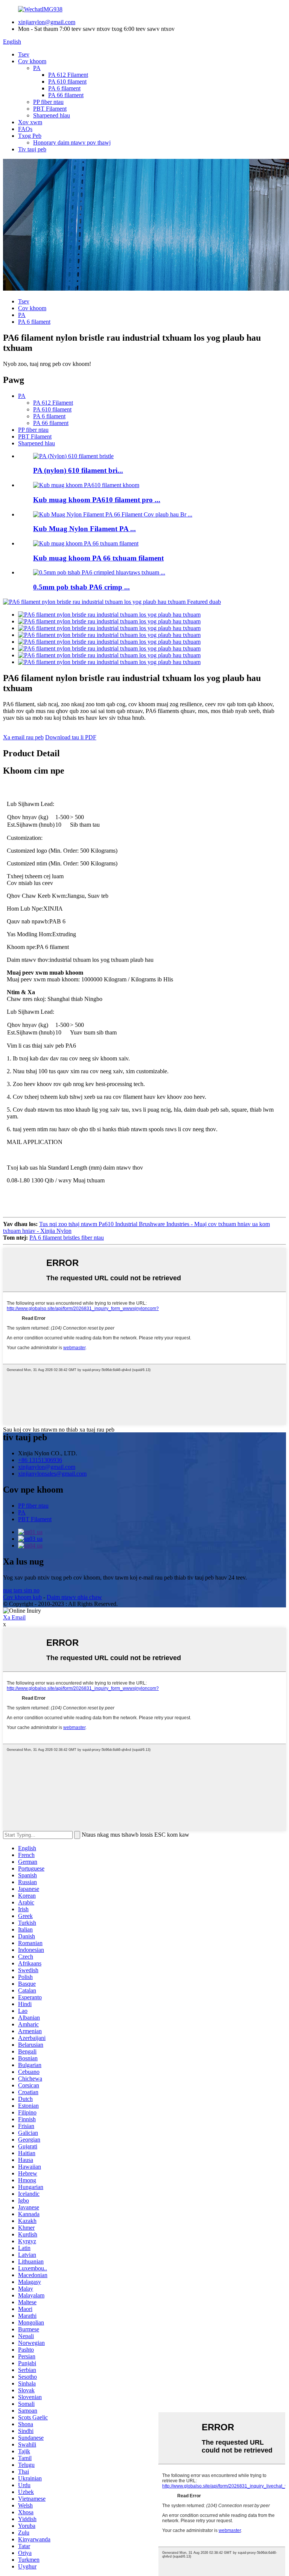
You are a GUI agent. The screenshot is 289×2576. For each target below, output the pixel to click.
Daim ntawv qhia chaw (74, 1597)
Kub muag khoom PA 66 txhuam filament (98, 558)
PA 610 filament (67, 81)
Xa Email (14, 1617)
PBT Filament (50, 109)
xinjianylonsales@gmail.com (52, 1474)
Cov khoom (32, 61)
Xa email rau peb (23, 737)
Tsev (24, 54)
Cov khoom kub (22, 1597)
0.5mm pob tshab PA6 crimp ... (81, 587)
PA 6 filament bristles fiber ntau (67, 1238)
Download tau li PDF (71, 737)
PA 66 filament (66, 95)
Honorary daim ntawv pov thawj (72, 142)
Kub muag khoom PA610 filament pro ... (97, 500)
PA (37, 68)
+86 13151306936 (40, 1460)
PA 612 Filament (68, 75)
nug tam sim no (21, 1590)
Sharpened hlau (52, 115)
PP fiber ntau (48, 102)
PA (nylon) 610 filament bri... (78, 470)
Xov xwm (30, 122)
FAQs (25, 129)
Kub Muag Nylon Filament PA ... (84, 529)
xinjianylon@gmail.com (47, 22)
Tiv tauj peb (32, 149)
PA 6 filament (64, 88)
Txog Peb (30, 136)
